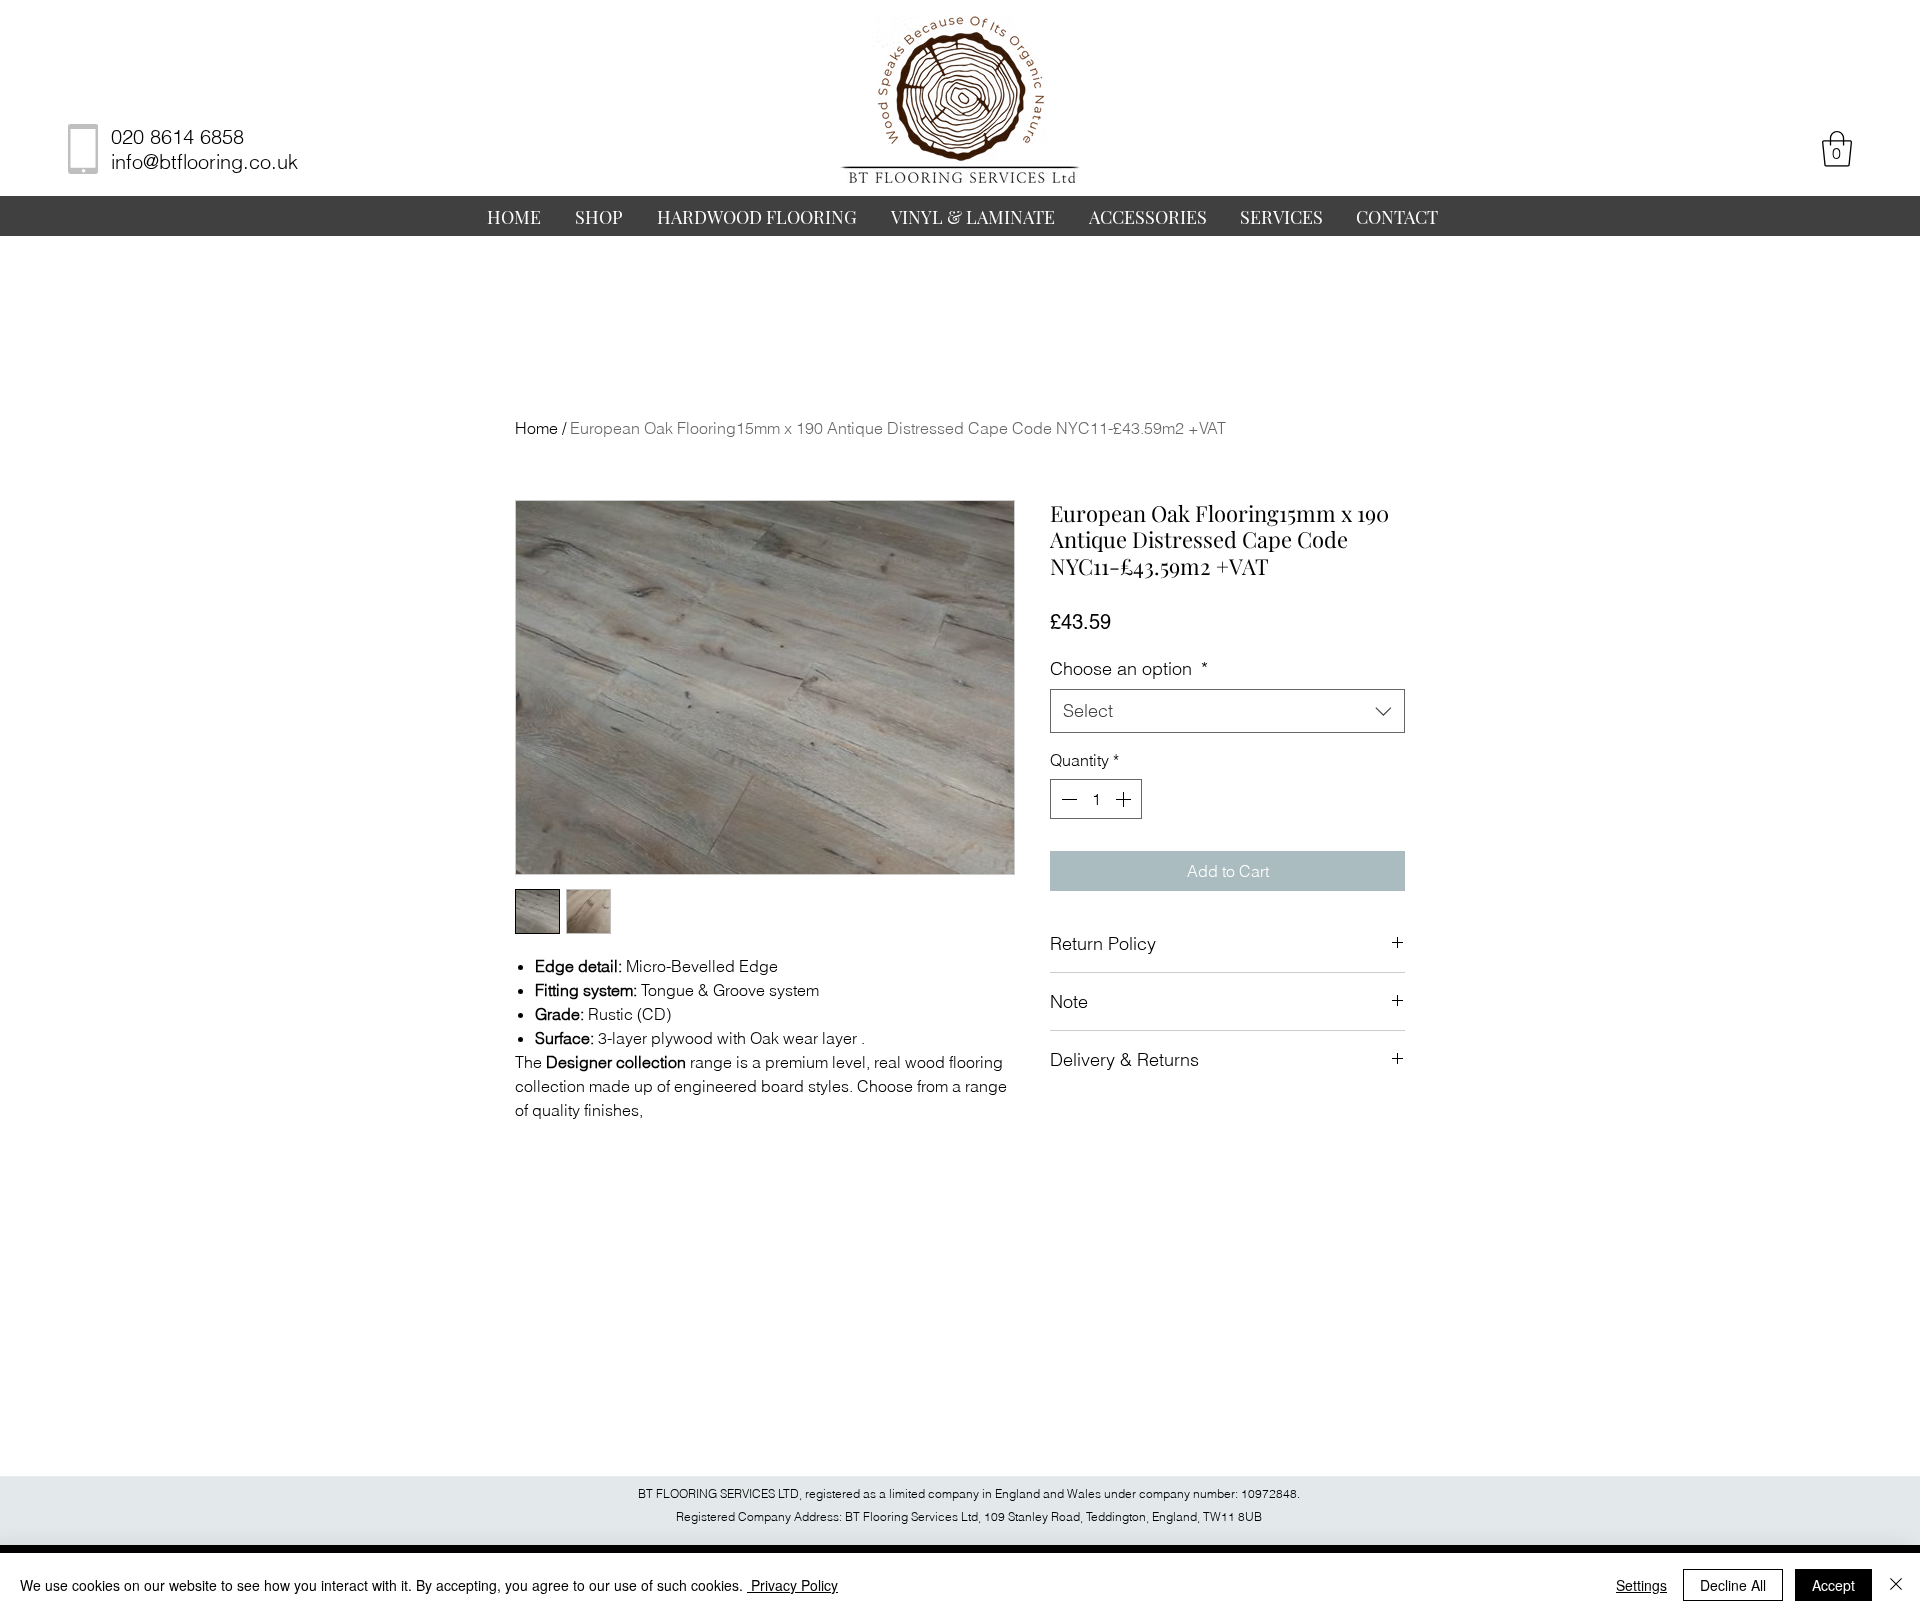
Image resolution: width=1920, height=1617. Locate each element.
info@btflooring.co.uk (204, 161)
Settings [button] (1641, 1585)
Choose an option (1129, 668)
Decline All (1733, 1585)
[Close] (1896, 1585)
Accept (1833, 1585)
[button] (1837, 149)
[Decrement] (1067, 799)
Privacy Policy (792, 1585)
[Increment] (1125, 799)
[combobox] (1227, 710)
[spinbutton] (1096, 799)
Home (536, 428)
